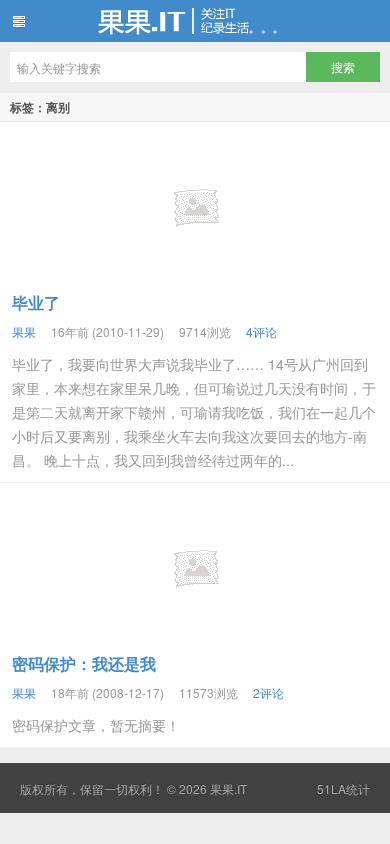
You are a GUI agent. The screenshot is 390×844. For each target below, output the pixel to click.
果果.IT (195, 21)
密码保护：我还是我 (84, 663)
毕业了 (36, 302)
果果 (24, 331)
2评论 (268, 692)
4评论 (261, 331)
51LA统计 (343, 788)
